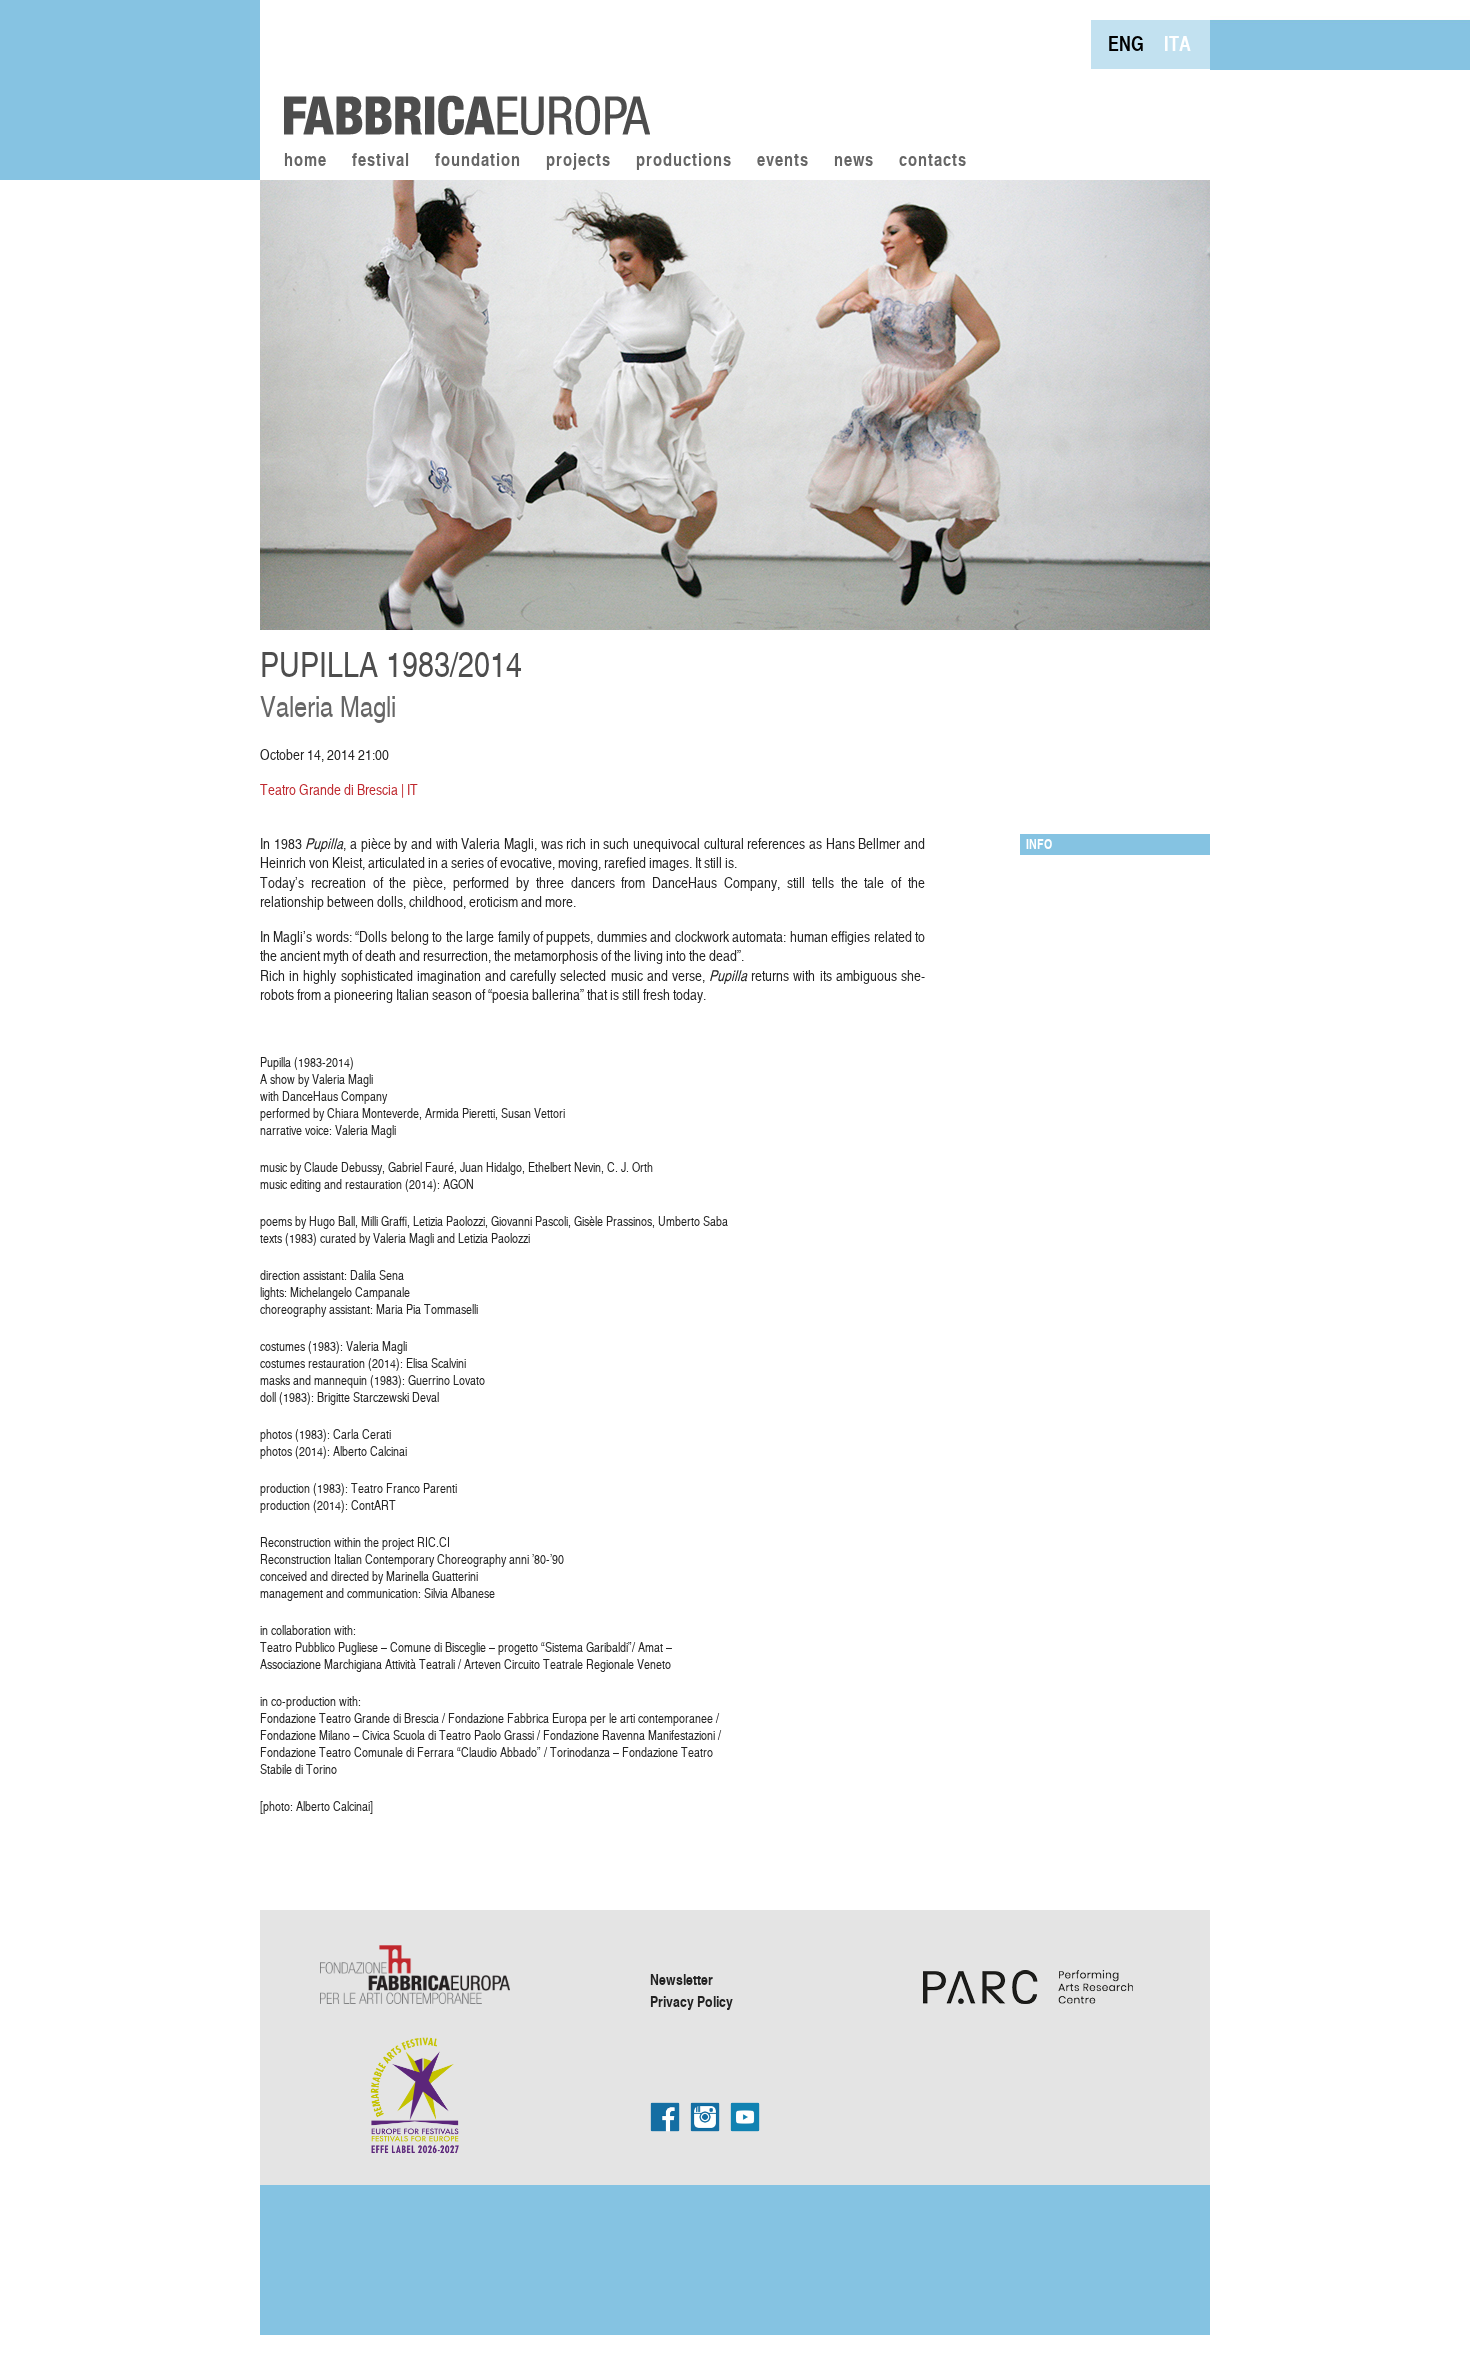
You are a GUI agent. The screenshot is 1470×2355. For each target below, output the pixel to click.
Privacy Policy (691, 2001)
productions (684, 161)
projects (578, 161)
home (305, 161)
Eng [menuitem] (1126, 43)
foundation (478, 161)
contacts (933, 161)
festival (381, 161)
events (783, 161)
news (854, 161)
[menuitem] (1126, 43)
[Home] (460, 70)
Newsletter (681, 1979)
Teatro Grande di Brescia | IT (339, 789)
